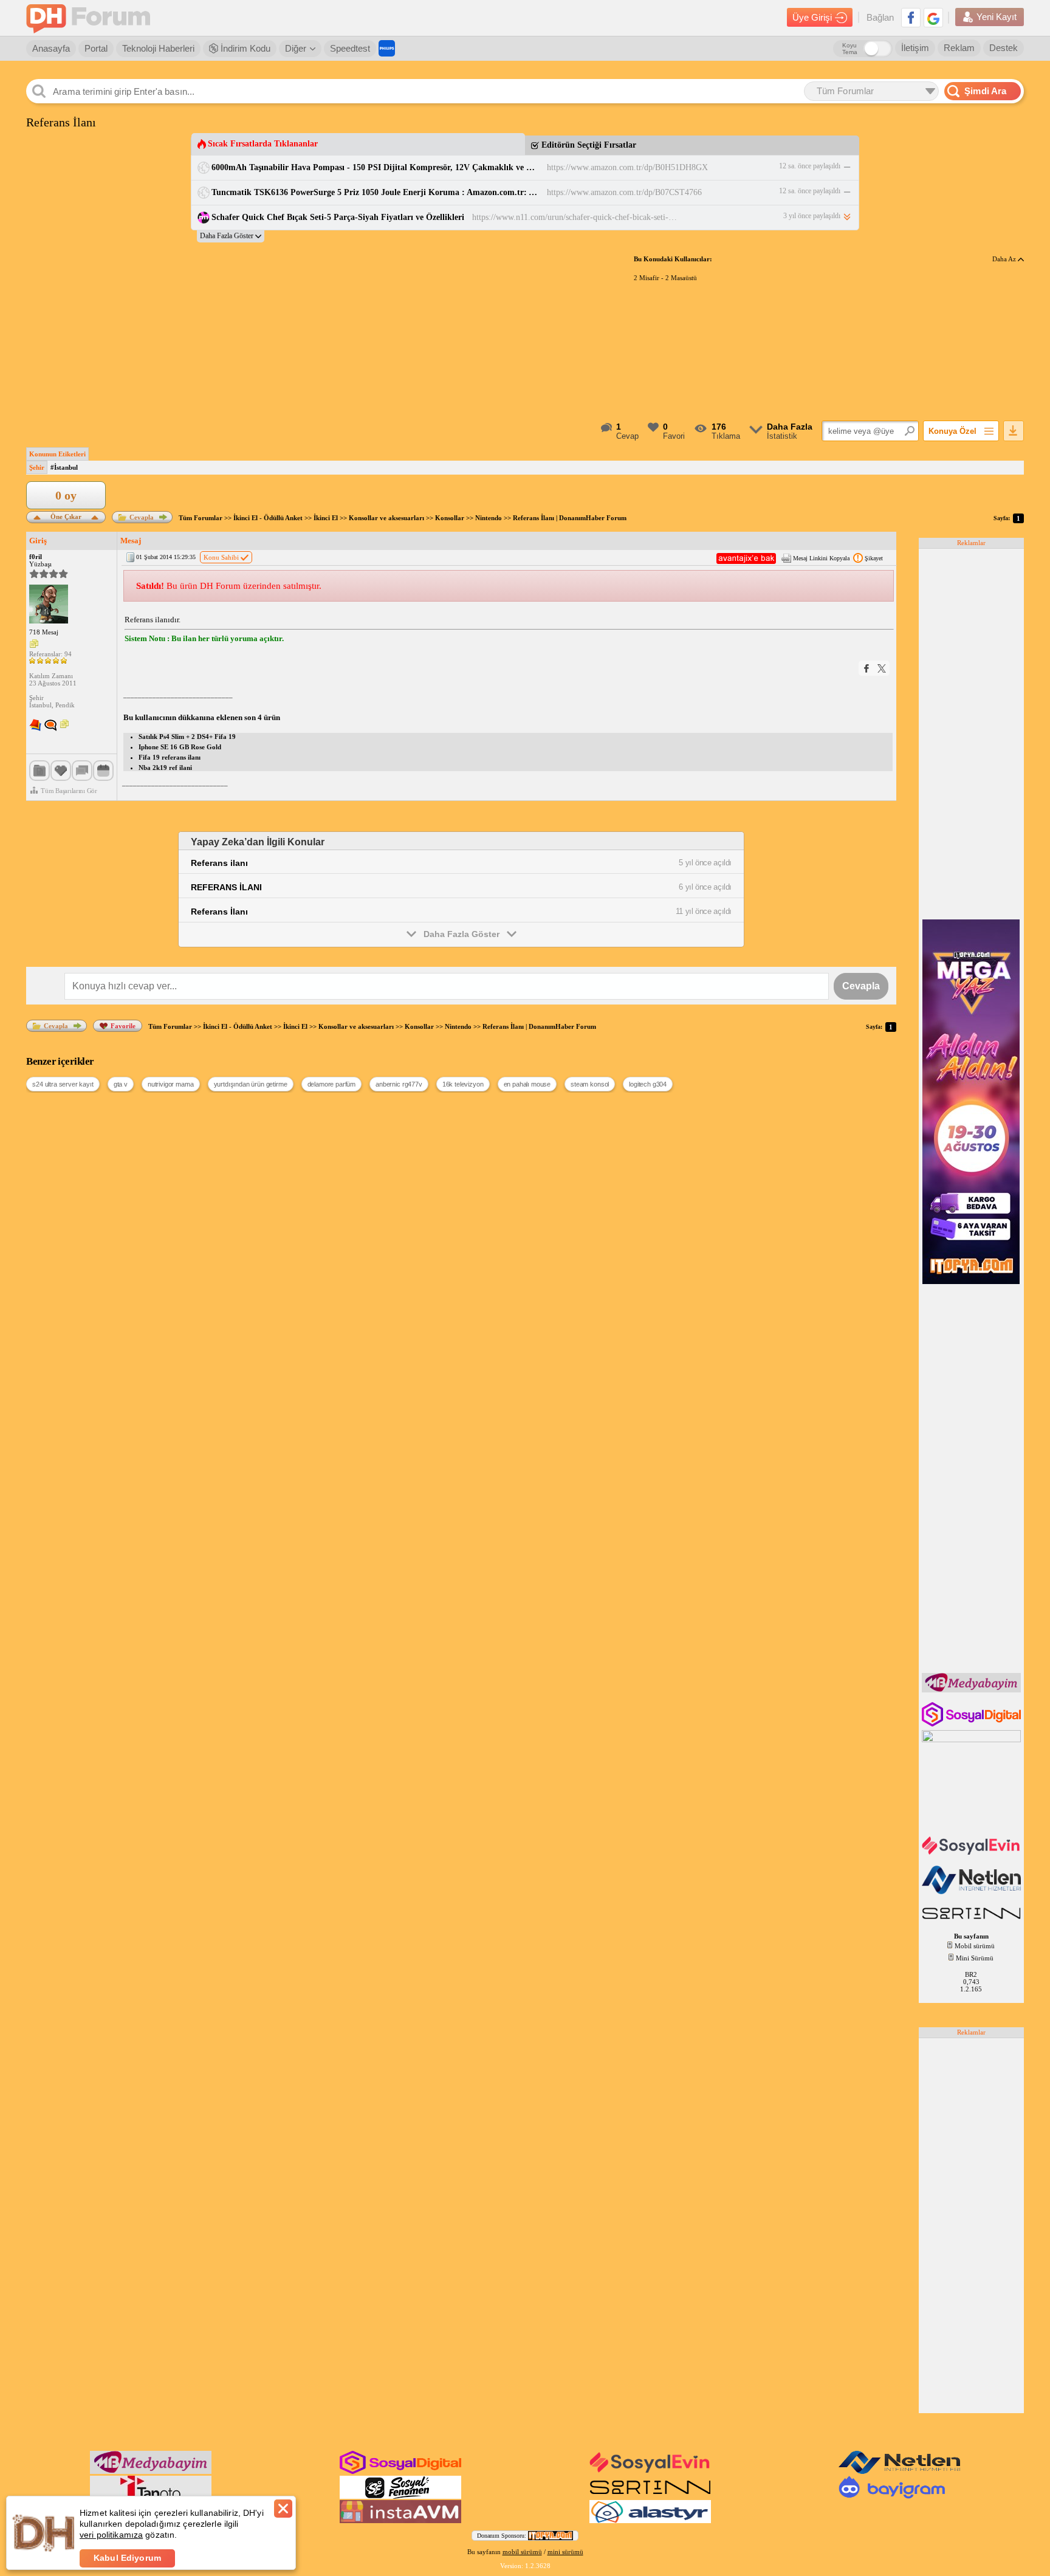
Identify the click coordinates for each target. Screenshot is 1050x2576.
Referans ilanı (219, 863)
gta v (121, 1084)
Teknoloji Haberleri (158, 48)
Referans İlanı (219, 912)
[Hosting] (973, 1892)
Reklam (959, 48)
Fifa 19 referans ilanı (170, 757)
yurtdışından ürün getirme (251, 1084)
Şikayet (874, 558)
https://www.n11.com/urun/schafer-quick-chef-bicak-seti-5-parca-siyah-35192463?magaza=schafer (575, 217)
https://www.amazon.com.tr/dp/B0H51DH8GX (627, 167)
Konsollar (450, 518)
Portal (96, 48)
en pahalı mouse (527, 1084)
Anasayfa (51, 48)
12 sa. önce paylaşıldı (810, 166)
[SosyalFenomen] (400, 2496)
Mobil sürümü (975, 1946)
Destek (1004, 48)
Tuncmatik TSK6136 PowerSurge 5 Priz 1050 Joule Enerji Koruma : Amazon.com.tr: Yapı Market (375, 192)
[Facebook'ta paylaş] (866, 668)
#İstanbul (64, 467)
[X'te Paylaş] (882, 668)
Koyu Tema (850, 49)
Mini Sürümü (975, 1958)
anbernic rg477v (399, 1084)
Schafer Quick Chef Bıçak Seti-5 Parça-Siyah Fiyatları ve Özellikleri (338, 217)
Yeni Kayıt (997, 17)
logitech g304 (648, 1084)
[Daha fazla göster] (231, 236)
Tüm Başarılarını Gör (69, 791)
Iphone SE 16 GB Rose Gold (180, 747)
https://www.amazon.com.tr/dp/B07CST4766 (624, 192)
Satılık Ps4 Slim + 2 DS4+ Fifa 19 (187, 737)
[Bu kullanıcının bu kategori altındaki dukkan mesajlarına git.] (35, 726)
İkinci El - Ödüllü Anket (268, 518)
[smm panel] (973, 1690)
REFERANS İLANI (226, 887)
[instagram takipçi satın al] (973, 1724)
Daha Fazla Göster (462, 934)
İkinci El (326, 518)
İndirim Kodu (244, 48)
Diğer (296, 48)
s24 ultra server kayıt (63, 1084)
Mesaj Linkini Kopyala (821, 558)
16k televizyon (463, 1084)
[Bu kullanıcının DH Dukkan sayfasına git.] (50, 726)
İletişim (915, 48)
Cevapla (142, 517)
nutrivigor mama (171, 1084)
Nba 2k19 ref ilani (165, 768)
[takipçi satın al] (973, 1853)
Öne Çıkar (66, 516)
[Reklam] (387, 48)
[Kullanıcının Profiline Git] (49, 605)
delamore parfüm (332, 1084)
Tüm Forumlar (201, 518)
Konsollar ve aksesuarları (386, 518)
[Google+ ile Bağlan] (933, 18)
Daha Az (1005, 259)
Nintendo (489, 518)
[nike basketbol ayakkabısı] (973, 1920)
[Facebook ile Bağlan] (911, 18)
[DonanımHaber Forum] (91, 18)
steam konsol (590, 1084)
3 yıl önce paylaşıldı (812, 216)
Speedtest (350, 48)
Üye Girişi (812, 17)
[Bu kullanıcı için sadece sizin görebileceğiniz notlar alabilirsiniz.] (34, 644)
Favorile (123, 1026)
